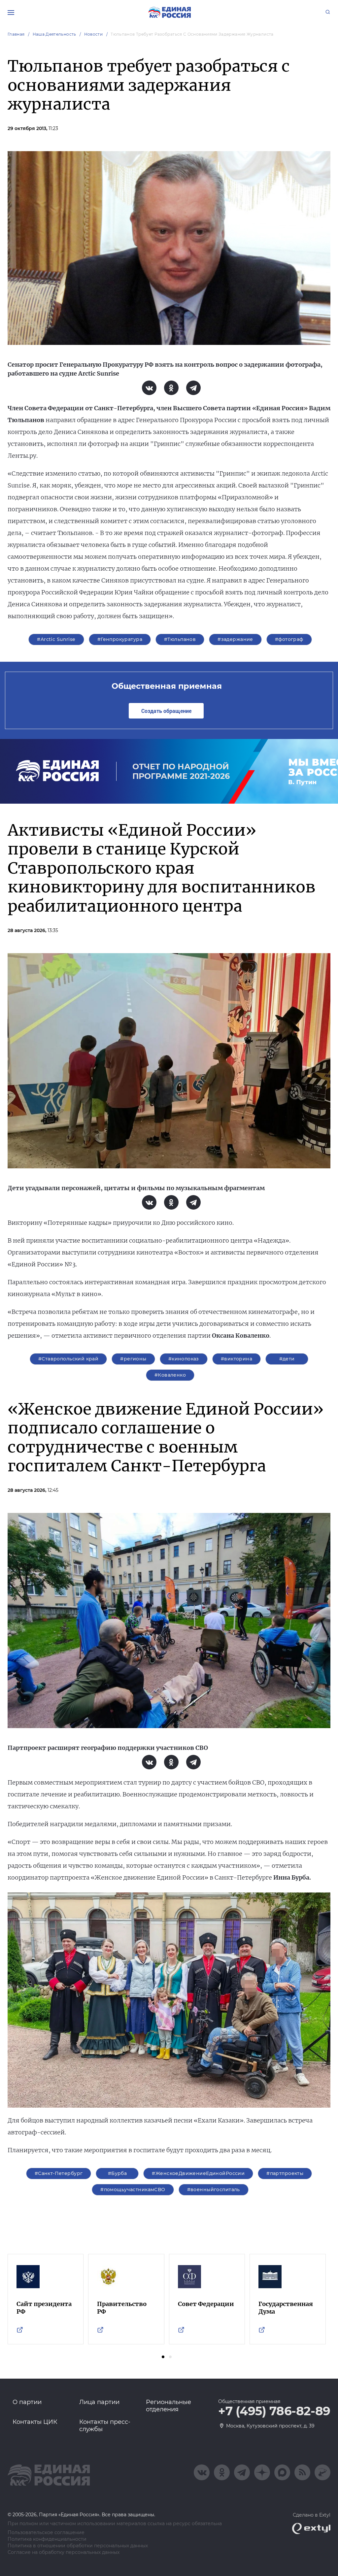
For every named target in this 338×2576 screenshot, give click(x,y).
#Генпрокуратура (120, 639)
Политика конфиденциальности (47, 2539)
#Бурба (118, 2173)
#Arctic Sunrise (56, 639)
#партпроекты (285, 2173)
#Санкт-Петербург (59, 2173)
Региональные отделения (169, 2406)
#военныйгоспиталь (214, 2190)
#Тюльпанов (180, 639)
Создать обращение (166, 711)
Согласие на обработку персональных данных (64, 2552)
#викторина (237, 1359)
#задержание (235, 639)
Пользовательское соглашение (46, 2533)
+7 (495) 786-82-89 (274, 2411)
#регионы (133, 1359)
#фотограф (289, 639)
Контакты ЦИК (35, 2422)
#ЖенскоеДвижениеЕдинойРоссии (198, 2173)
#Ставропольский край (68, 1359)
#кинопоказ (184, 1359)
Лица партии (99, 2402)
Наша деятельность (54, 34)
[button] (163, 2357)
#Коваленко (170, 1375)
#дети (287, 1359)
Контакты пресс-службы (105, 2425)
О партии (27, 2402)
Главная (16, 34)
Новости (94, 34)
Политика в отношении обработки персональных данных (78, 2546)
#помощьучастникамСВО (133, 2190)
